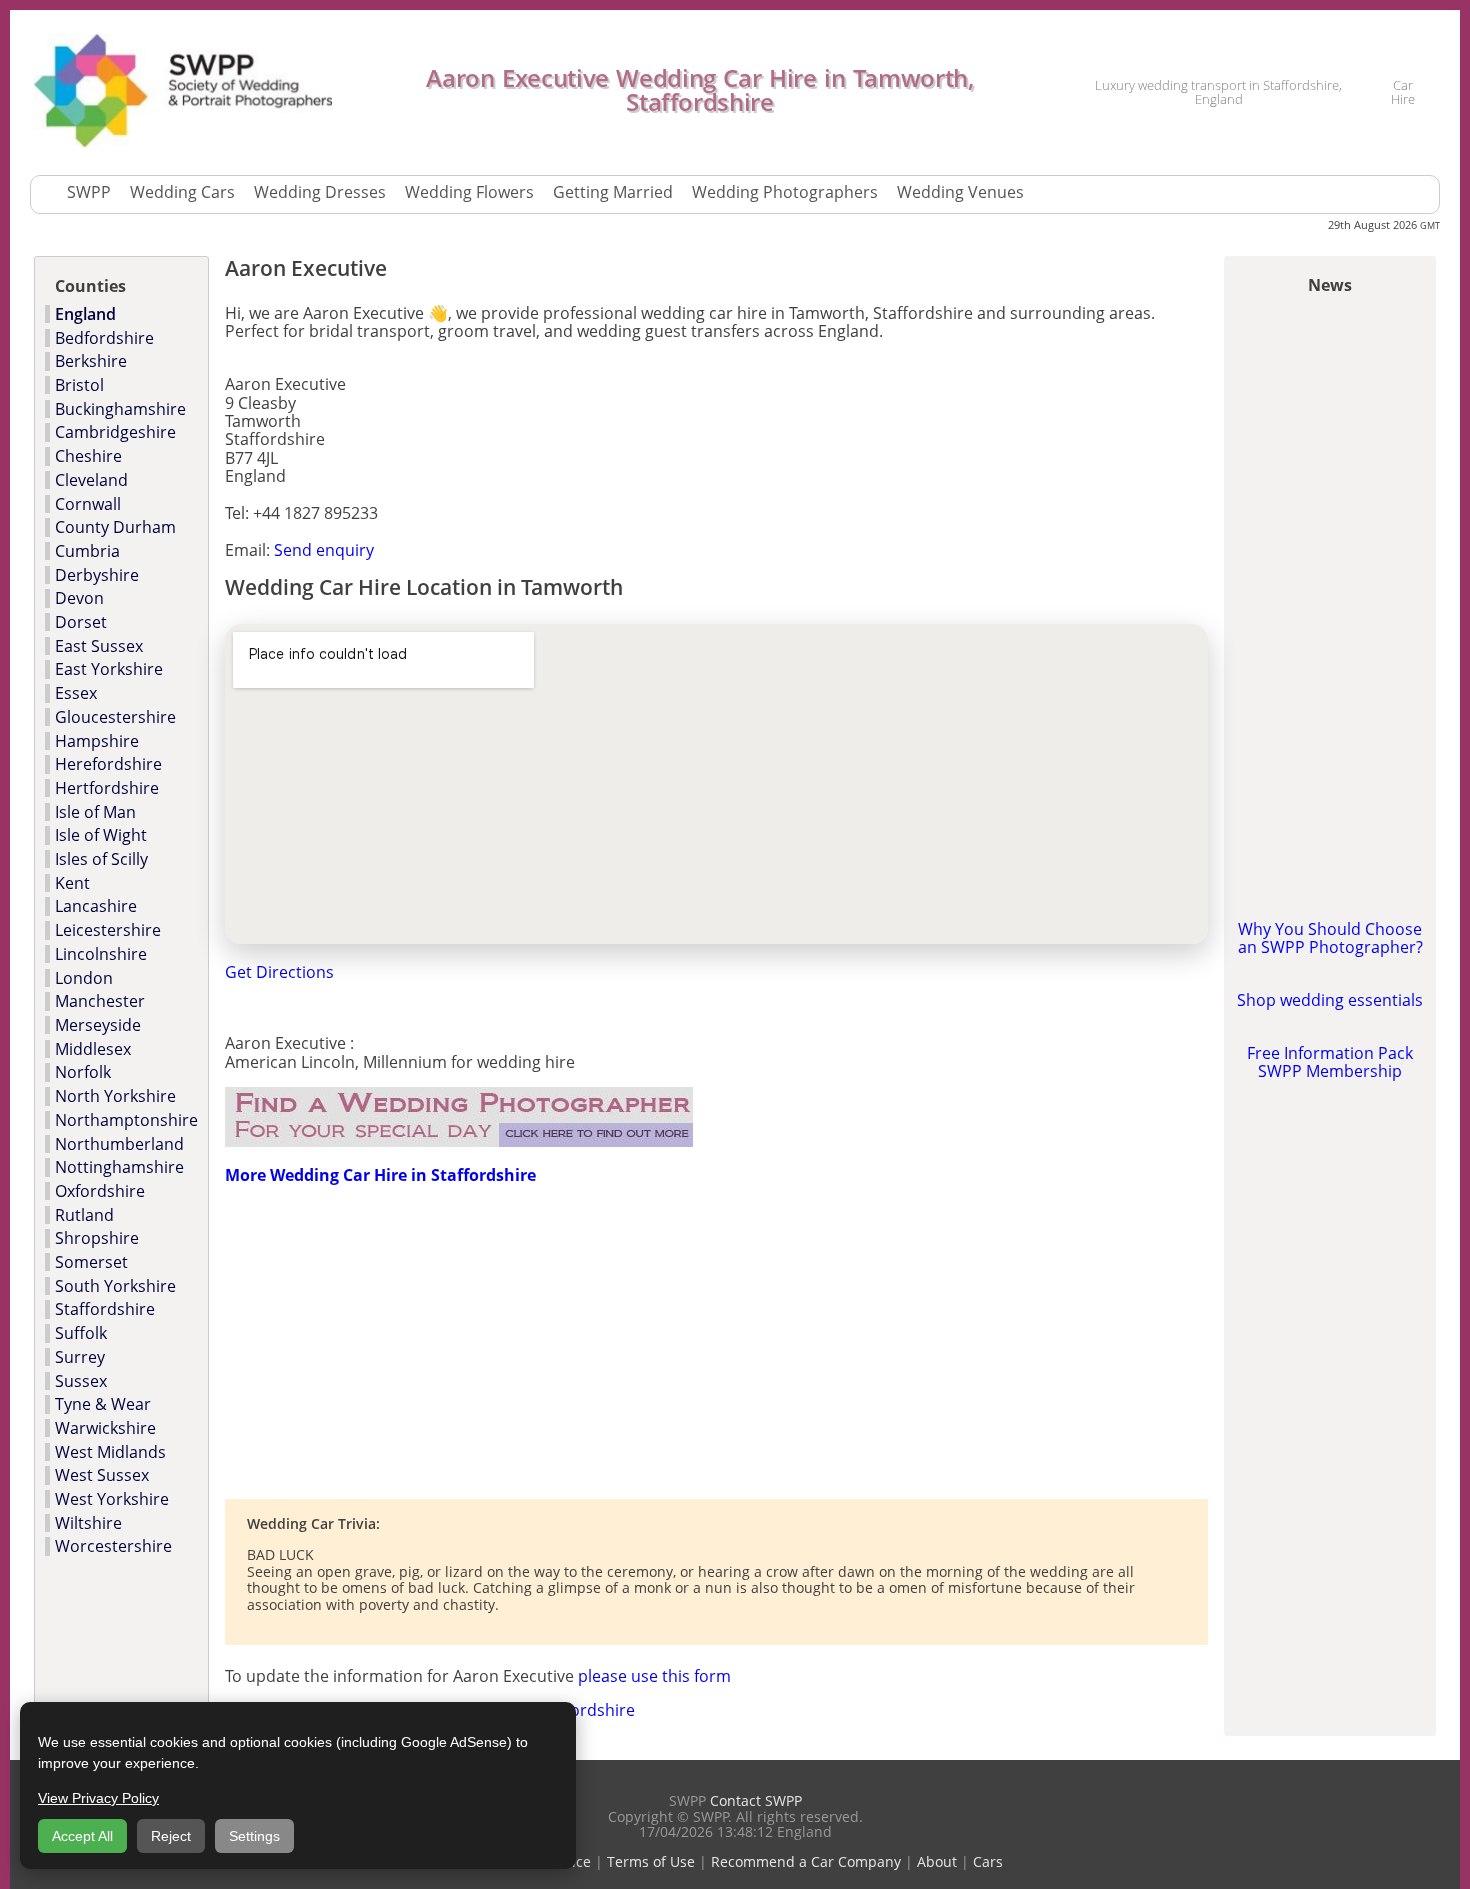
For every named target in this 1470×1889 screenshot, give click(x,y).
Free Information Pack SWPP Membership (1330, 1062)
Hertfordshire (107, 788)
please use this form (654, 1676)
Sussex (81, 1381)
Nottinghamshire (119, 1167)
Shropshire (97, 1238)
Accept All (82, 1836)
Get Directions (279, 972)
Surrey (80, 1357)
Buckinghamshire (120, 409)
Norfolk (83, 1072)
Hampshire (97, 741)
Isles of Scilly (101, 859)
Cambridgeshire (115, 432)
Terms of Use (651, 1861)
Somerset (91, 1262)
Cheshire (88, 456)
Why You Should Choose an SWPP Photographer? (1330, 938)
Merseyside (98, 1025)
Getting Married (613, 192)
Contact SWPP (756, 1800)
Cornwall (88, 504)
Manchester (100, 1001)
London (84, 978)
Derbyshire (97, 575)
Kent (72, 883)
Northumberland (119, 1144)
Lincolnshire (101, 954)
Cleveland (91, 480)
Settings (254, 1836)
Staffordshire (105, 1309)
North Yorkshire (115, 1096)
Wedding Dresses (320, 192)
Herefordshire (108, 764)
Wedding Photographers (785, 192)
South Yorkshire (115, 1286)
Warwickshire (105, 1428)
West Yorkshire (112, 1499)
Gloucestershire (115, 717)
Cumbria (87, 551)
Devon (79, 598)
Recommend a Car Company (806, 1861)
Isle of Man (95, 812)
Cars (988, 1861)
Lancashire (96, 906)
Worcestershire (113, 1546)
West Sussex (102, 1475)
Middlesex (93, 1049)
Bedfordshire (104, 338)
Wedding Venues (960, 192)
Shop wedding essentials (1330, 1000)
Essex (76, 693)
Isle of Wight (101, 835)
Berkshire (91, 361)
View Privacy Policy (98, 1798)
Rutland (84, 1215)
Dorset (81, 622)
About (937, 1861)
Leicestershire (108, 930)
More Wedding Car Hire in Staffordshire (380, 1175)
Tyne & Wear (103, 1404)
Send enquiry (324, 550)
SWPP (89, 192)
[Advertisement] (459, 1341)
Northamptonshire (126, 1120)
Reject (171, 1836)
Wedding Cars (182, 192)
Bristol (79, 385)
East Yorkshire (109, 669)
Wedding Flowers (469, 192)
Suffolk (81, 1333)
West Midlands (110, 1452)
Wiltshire (88, 1523)
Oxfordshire (100, 1191)
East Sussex (99, 646)
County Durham (115, 527)
